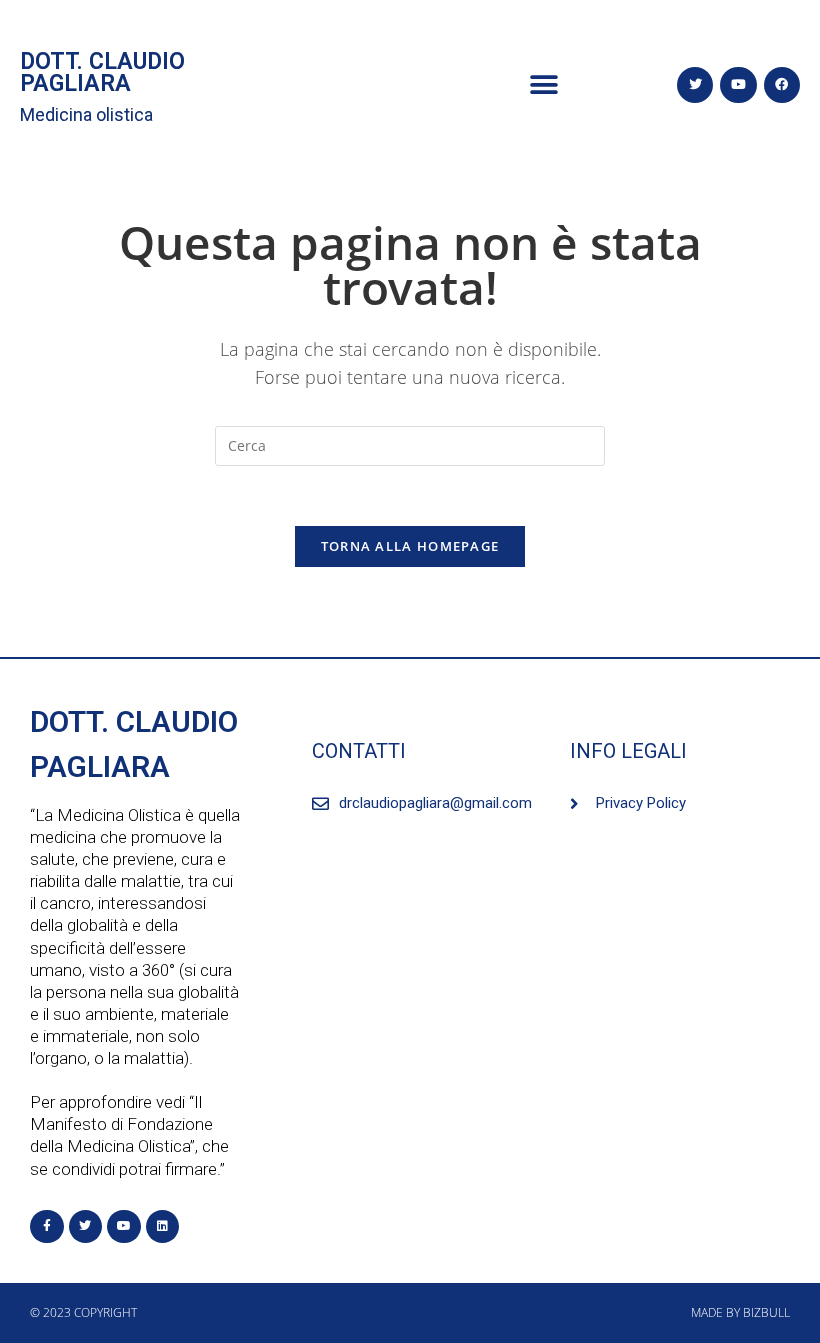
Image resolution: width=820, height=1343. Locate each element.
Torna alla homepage (410, 546)
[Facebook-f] (47, 1227)
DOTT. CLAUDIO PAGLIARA (102, 72)
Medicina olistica (86, 114)
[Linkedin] (163, 1227)
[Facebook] (782, 85)
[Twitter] (695, 85)
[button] (543, 85)
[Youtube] (738, 85)
